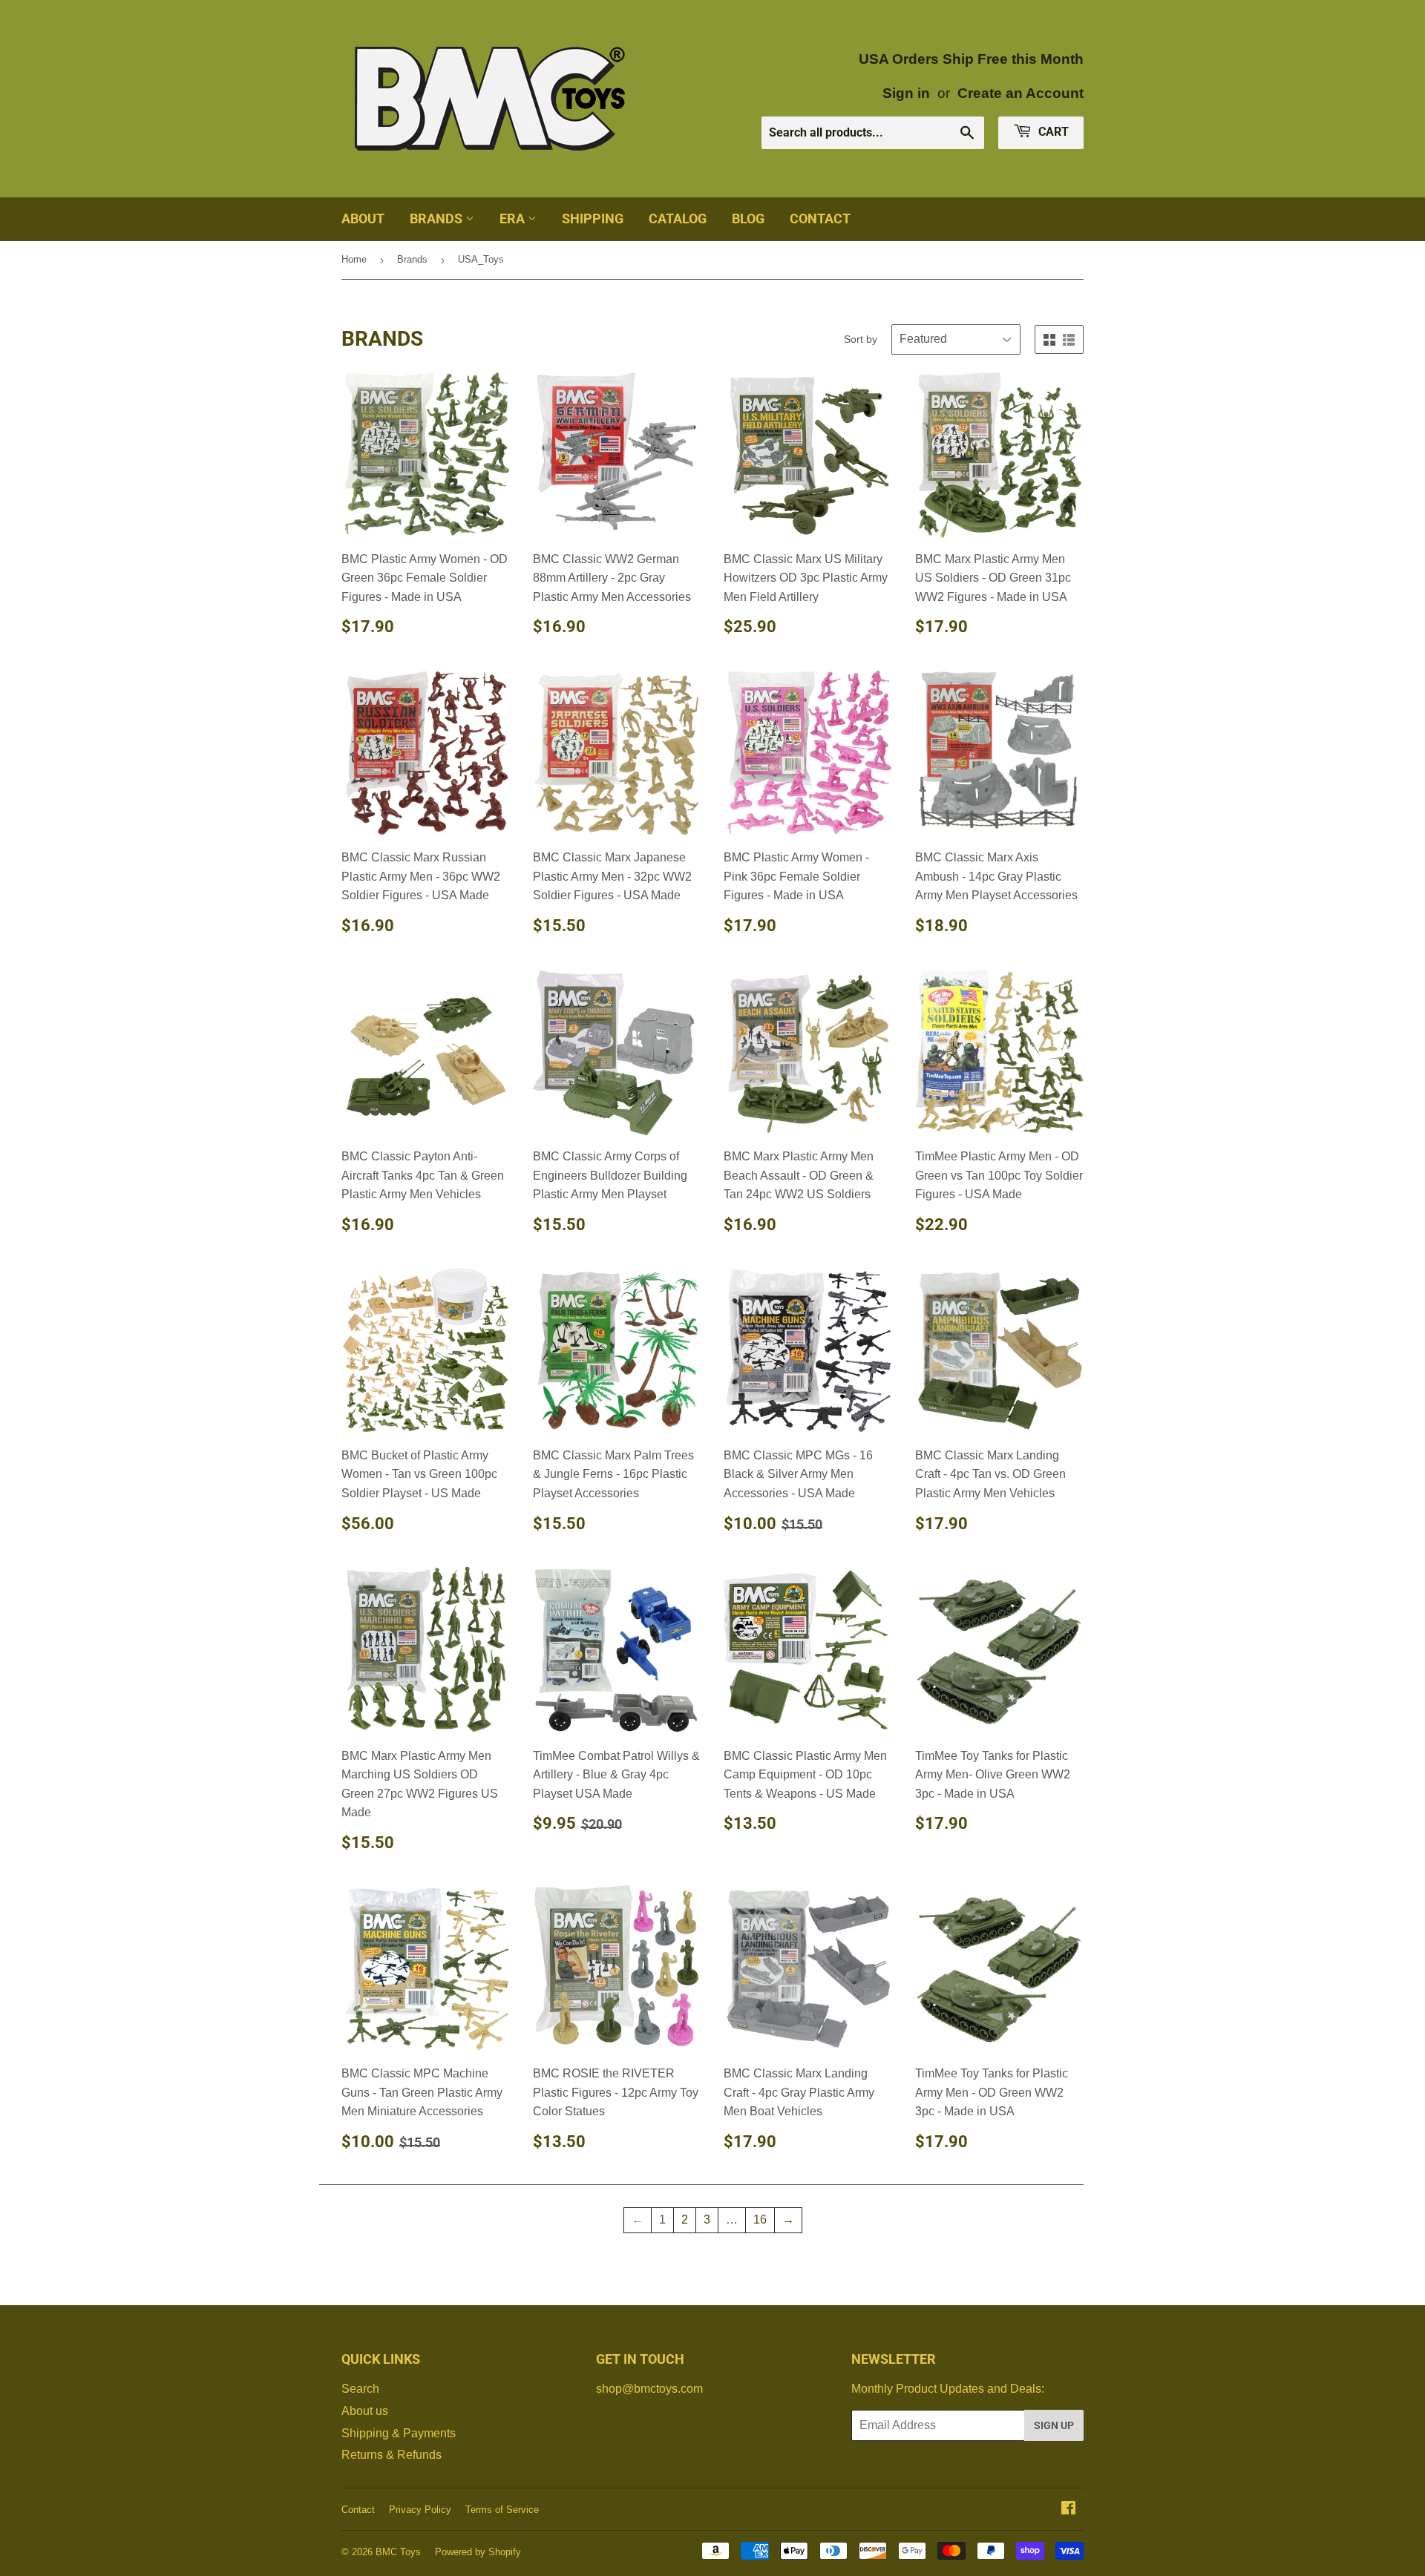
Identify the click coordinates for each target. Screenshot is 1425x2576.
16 (760, 2219)
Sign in (906, 93)
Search (360, 2389)
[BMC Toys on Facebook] (1068, 2510)
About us (365, 2411)
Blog (748, 218)
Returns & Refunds (392, 2455)
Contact (820, 218)
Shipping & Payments (399, 2433)
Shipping (593, 218)
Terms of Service (502, 2510)
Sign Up (1054, 2425)
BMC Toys (398, 2552)
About (363, 218)
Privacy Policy (420, 2510)
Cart (1052, 132)
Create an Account (1021, 93)
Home (354, 259)
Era (514, 218)
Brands (438, 218)
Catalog (678, 218)
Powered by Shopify (478, 2552)
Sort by (861, 339)
